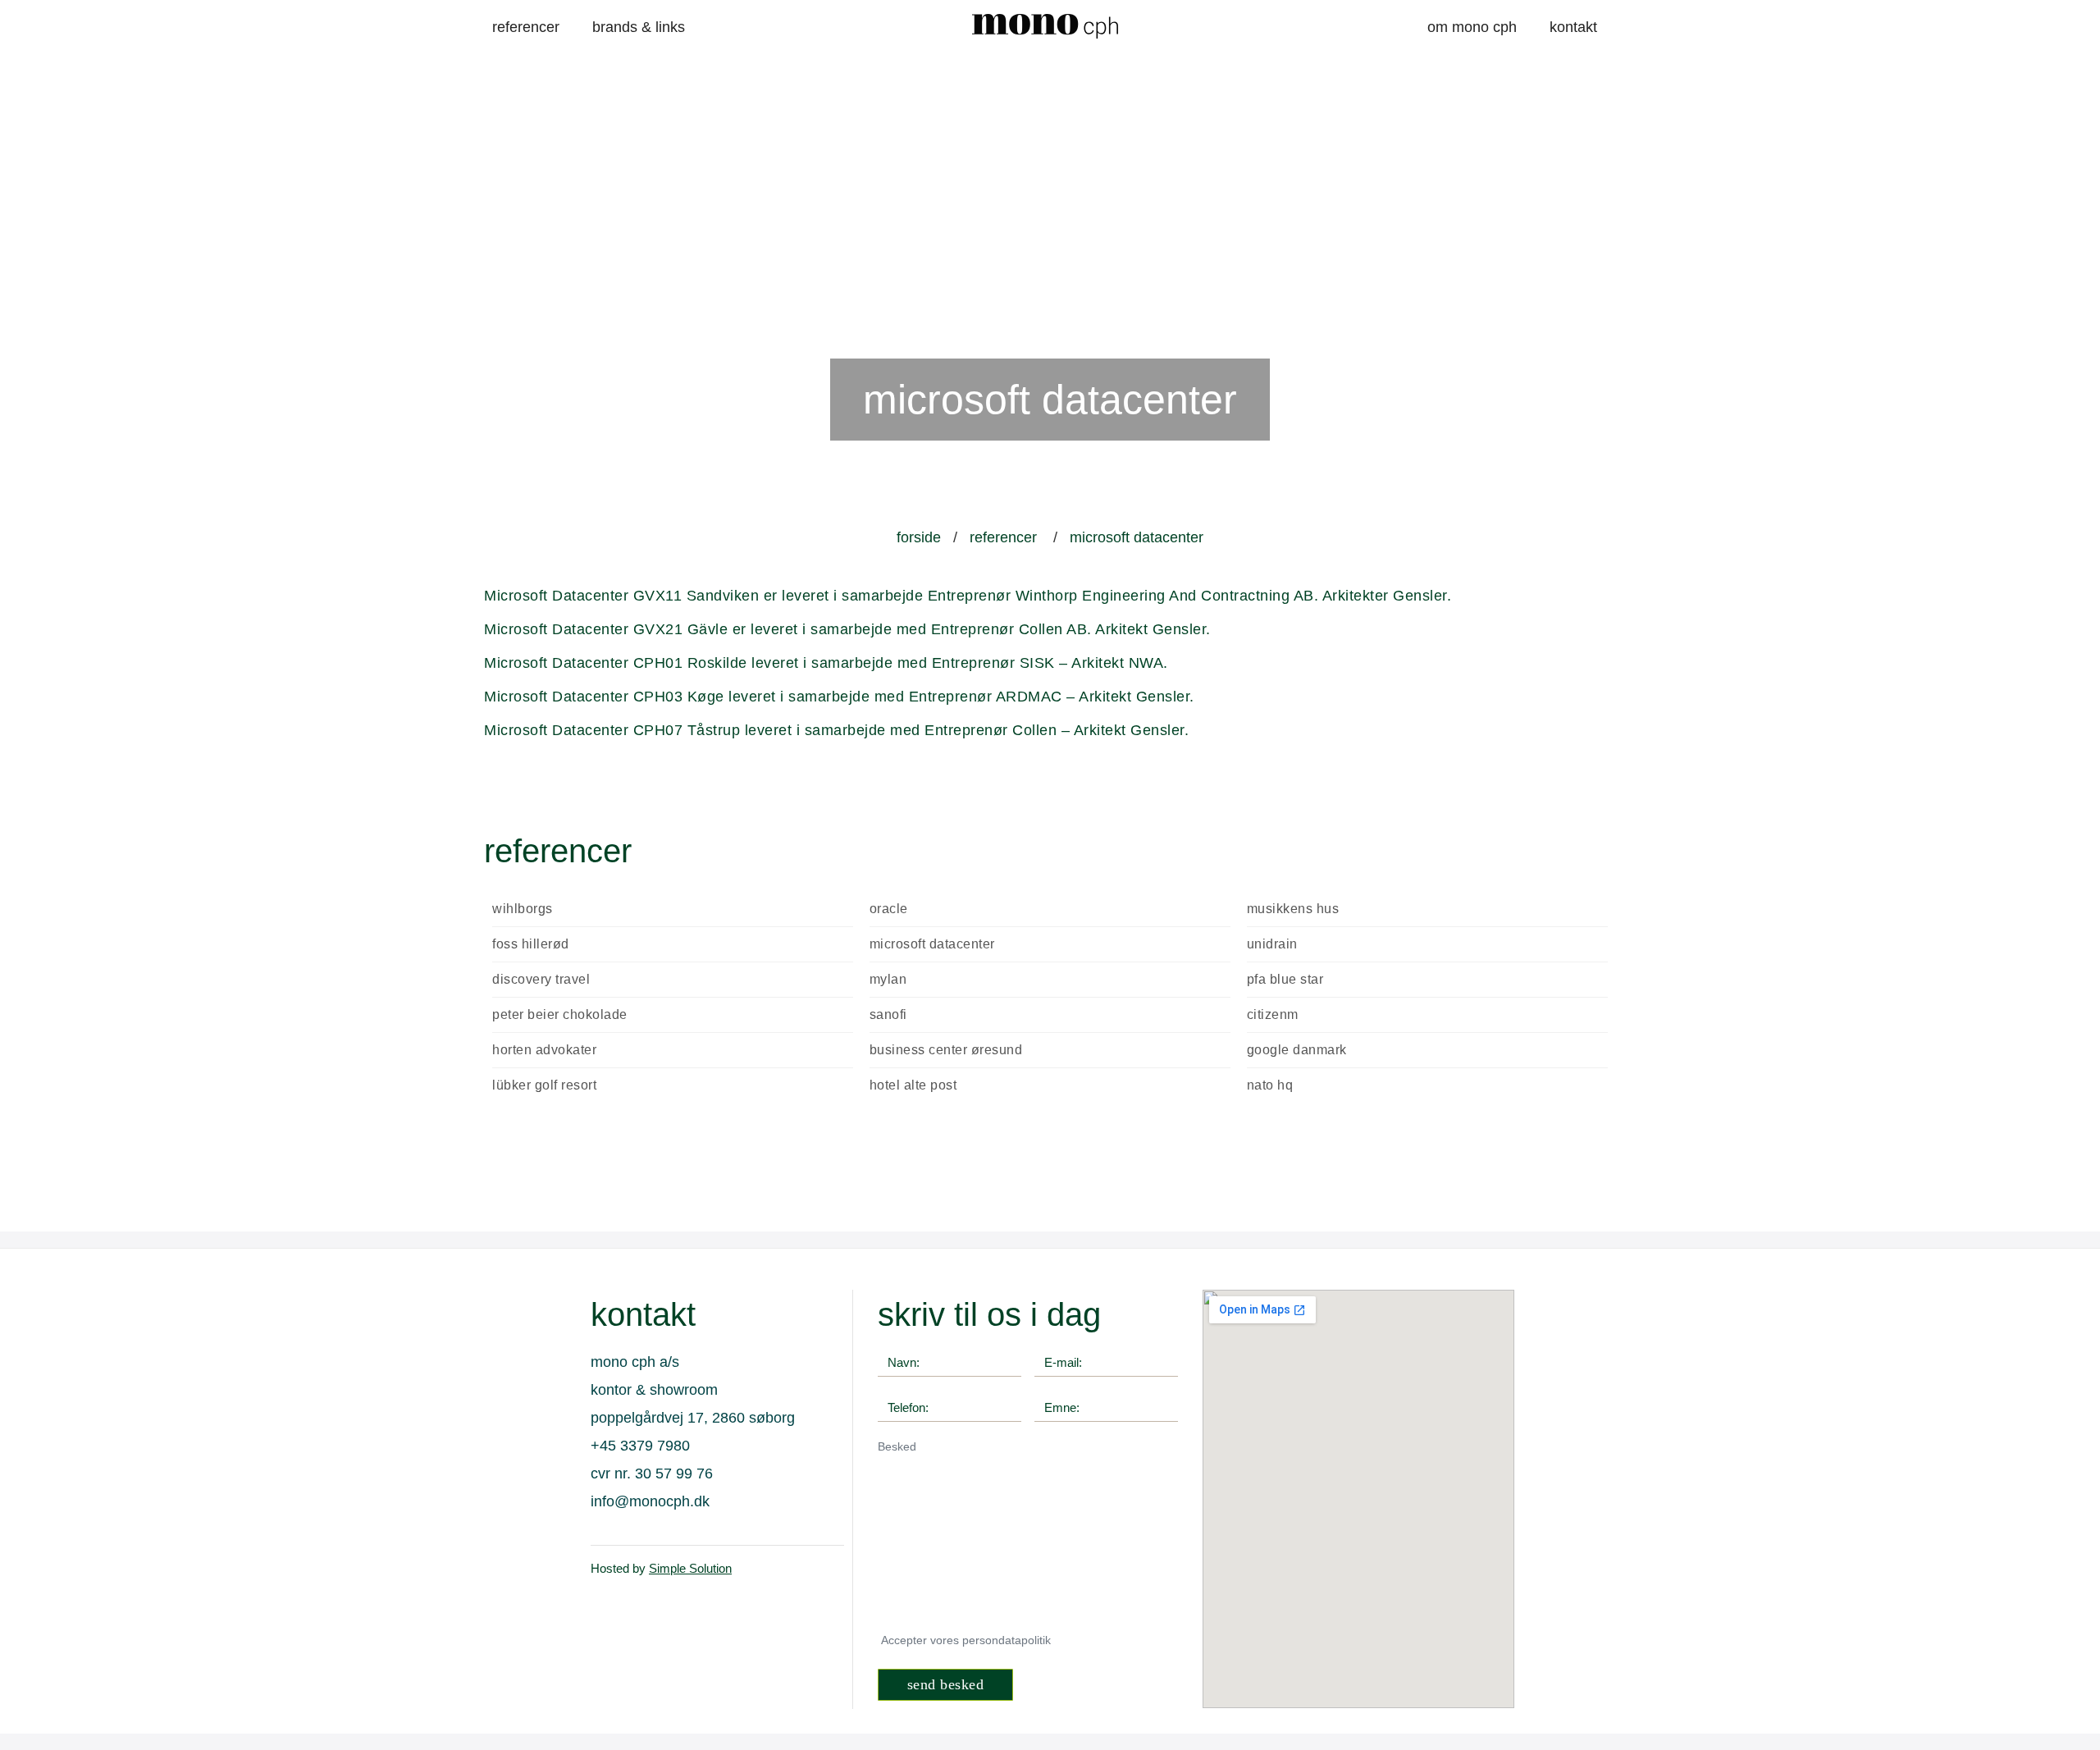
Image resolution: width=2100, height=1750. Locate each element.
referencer (526, 27)
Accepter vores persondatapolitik (966, 1640)
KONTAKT (1573, 27)
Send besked (946, 1684)
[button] (37, 460)
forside (919, 537)
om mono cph (1472, 27)
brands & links (639, 27)
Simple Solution (690, 1568)
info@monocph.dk (650, 1501)
